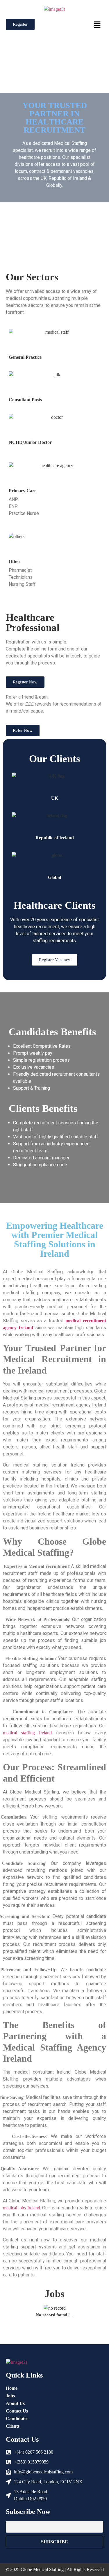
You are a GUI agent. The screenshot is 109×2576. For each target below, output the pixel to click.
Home (12, 2388)
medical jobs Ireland (22, 2208)
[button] (97, 25)
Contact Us (17, 2411)
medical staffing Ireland (27, 1733)
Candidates (17, 2418)
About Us (15, 2403)
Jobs (10, 2396)
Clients (13, 2426)
